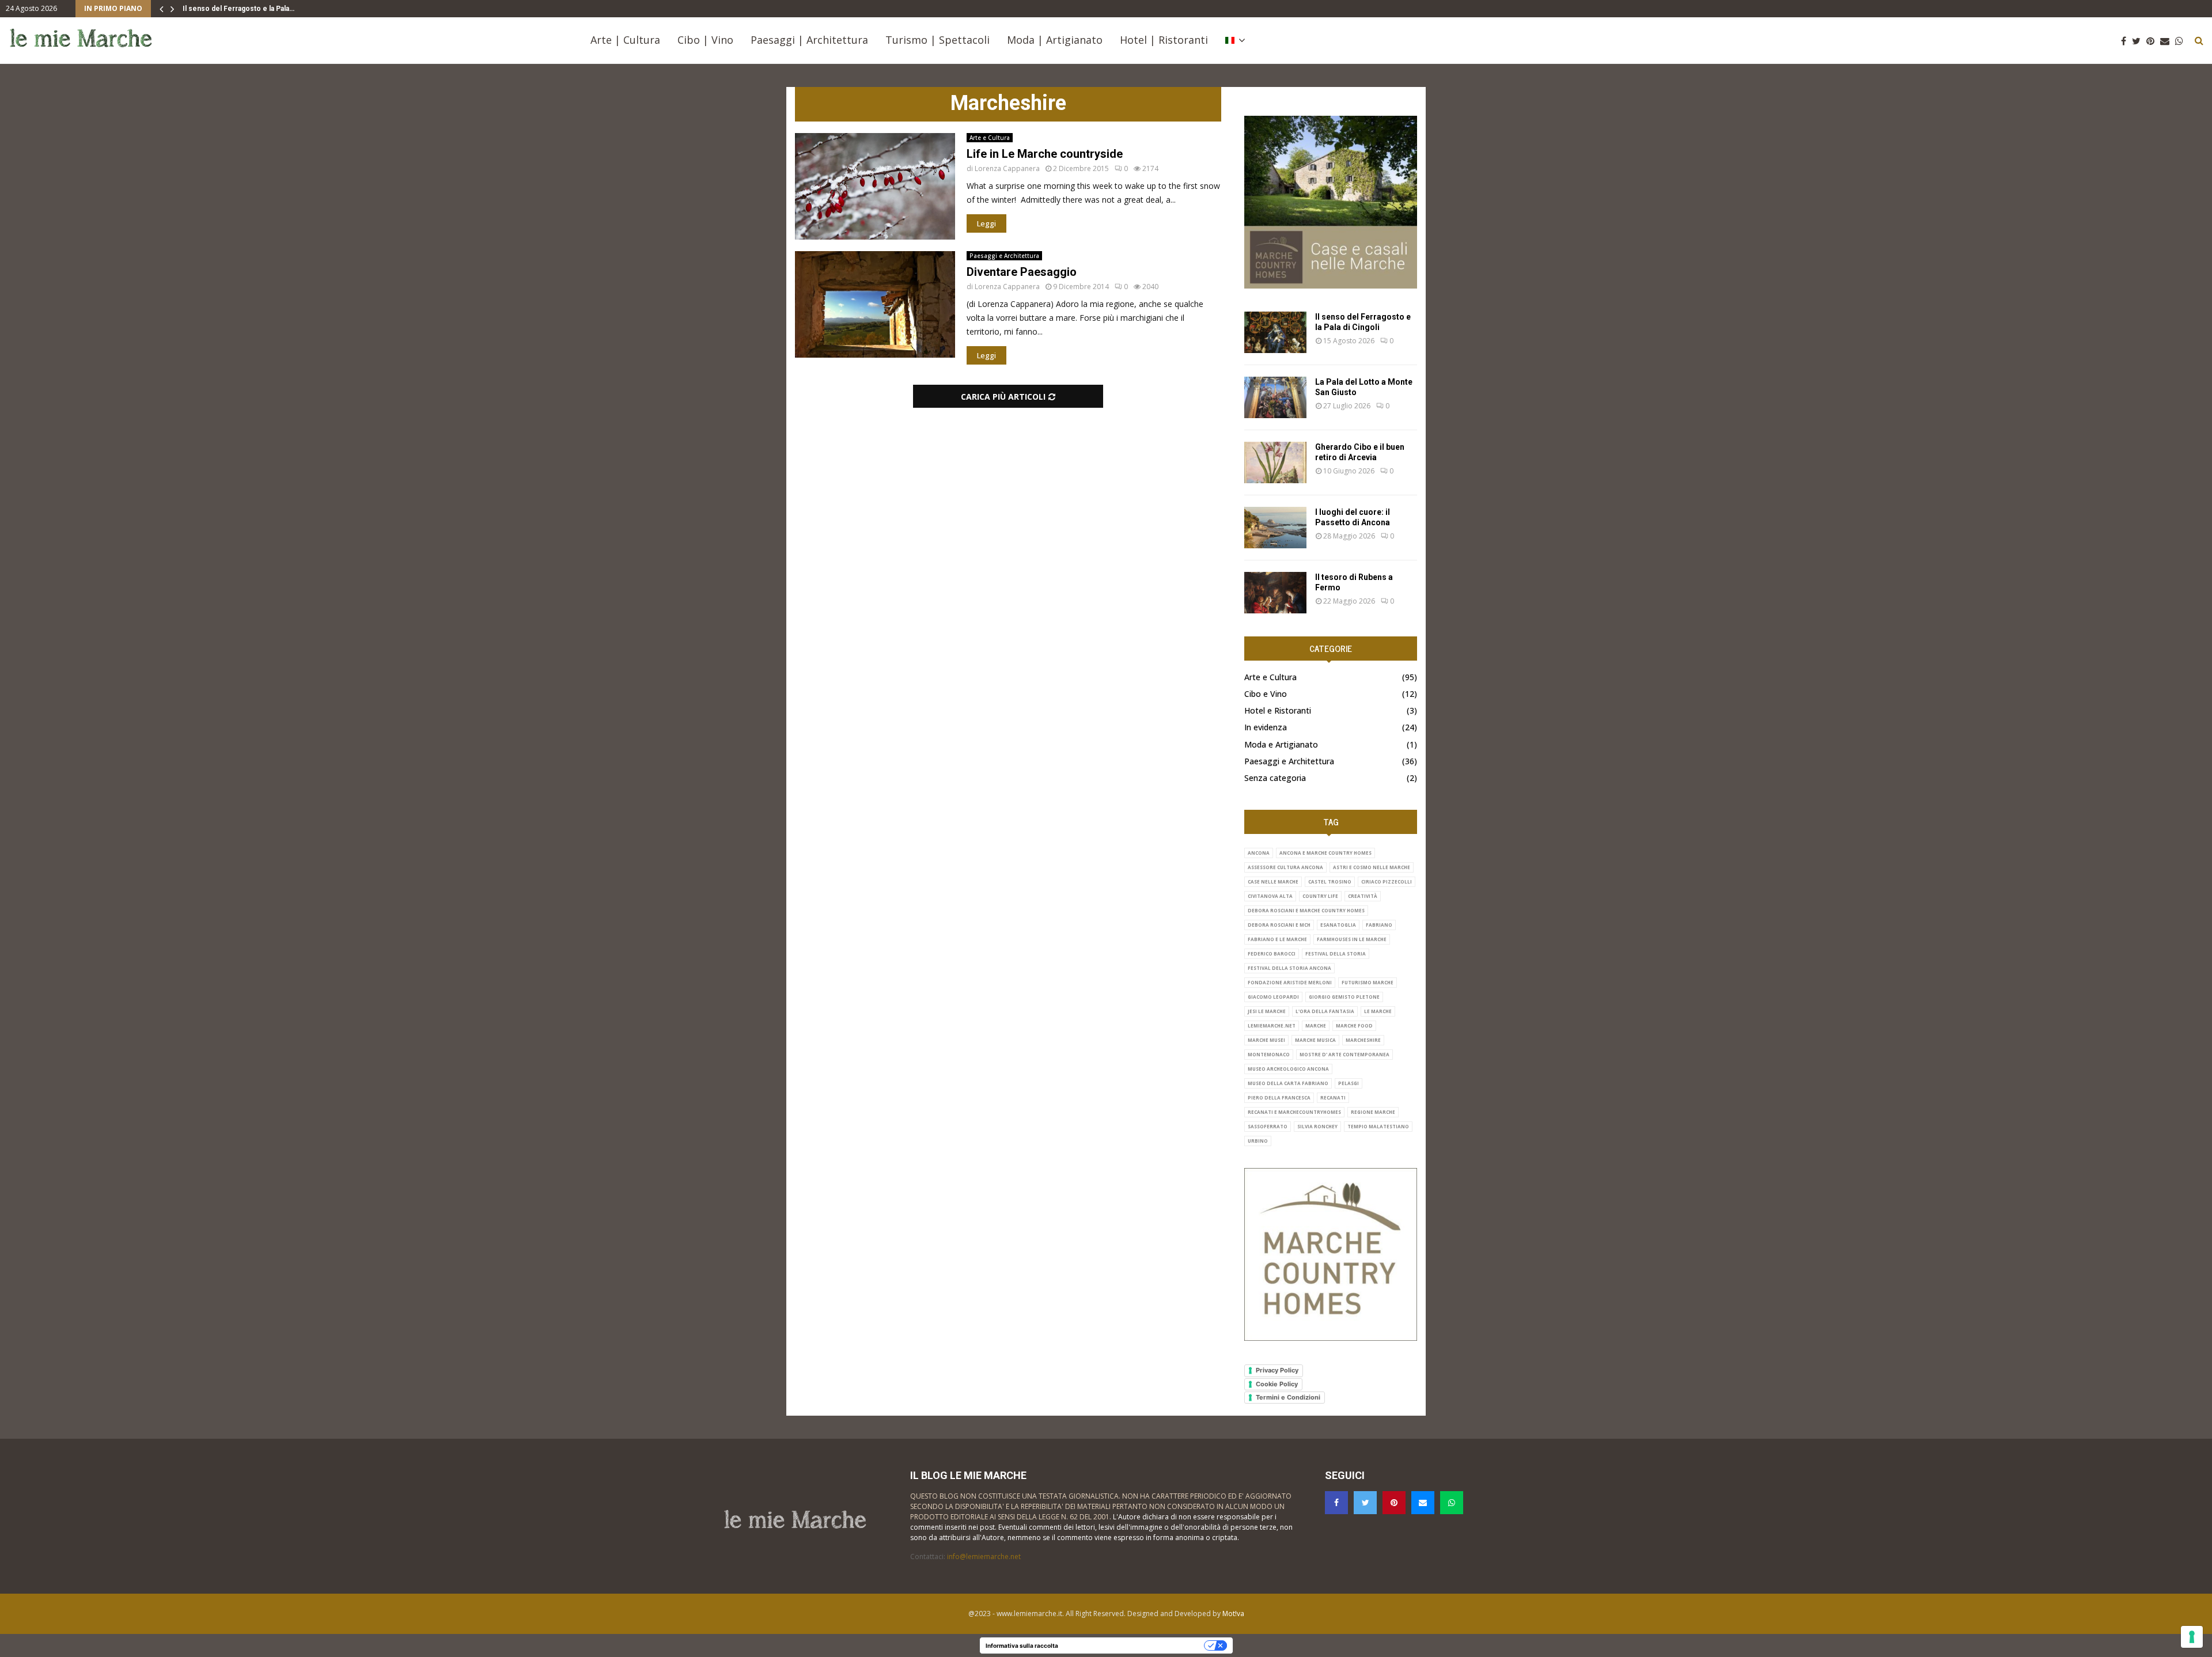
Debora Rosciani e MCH (1279, 925)
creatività (1363, 896)
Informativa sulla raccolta (1022, 1645)
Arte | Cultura (625, 40)
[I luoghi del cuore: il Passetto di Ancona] (1275, 528)
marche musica (1315, 1040)
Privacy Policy (1277, 1370)
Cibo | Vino (705, 40)
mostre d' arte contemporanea (1344, 1054)
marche (1316, 1025)
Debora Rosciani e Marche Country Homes (1306, 910)
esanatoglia (1338, 925)
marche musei (1266, 1040)
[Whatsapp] (2182, 41)
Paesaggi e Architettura (1004, 256)
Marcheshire (1363, 1040)
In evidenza (1266, 727)
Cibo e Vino (1266, 694)
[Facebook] (2126, 41)
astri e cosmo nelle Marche (1372, 867)
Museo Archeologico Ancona (1288, 1069)
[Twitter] (2139, 41)
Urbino (1258, 1141)
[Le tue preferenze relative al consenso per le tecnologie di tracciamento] (2192, 1637)
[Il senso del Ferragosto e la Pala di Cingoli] (1275, 332)
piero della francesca (1279, 1097)
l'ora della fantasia (1325, 1011)
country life (1320, 896)
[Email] (2168, 41)
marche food (1354, 1025)
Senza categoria (1275, 778)
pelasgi (1349, 1083)
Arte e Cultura (990, 138)
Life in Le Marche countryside (1045, 154)
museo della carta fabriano (1288, 1083)
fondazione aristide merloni (1290, 982)
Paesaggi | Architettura (809, 40)
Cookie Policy (1277, 1384)
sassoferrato (1268, 1126)
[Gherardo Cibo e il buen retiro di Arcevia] (1275, 462)
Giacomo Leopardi (1273, 997)
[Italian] (1235, 40)
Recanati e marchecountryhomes (1294, 1112)
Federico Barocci (1272, 953)
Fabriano (1379, 925)
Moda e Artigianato (1281, 744)
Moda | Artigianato (1055, 40)
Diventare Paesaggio (1022, 272)
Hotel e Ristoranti (1278, 710)
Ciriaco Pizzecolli (1387, 881)
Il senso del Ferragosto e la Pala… (238, 9)
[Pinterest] (2153, 41)
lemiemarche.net (1272, 1025)
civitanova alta (1270, 896)
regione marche (1373, 1112)
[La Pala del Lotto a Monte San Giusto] (1275, 397)
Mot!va (1233, 1614)
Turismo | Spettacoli (938, 40)
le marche (1378, 1011)
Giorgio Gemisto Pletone (1344, 997)
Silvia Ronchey (1317, 1126)
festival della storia (1336, 953)
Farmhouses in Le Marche (1352, 939)
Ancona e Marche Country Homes (1325, 853)
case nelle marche (1273, 881)
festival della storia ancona (1289, 968)
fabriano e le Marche (1277, 939)
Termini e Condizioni (1288, 1397)
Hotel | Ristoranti (1164, 40)
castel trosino (1330, 881)
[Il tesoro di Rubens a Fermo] (1275, 593)
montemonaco (1269, 1054)
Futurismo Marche (1368, 982)
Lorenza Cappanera (1007, 168)
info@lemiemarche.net (984, 1556)
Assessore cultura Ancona (1285, 867)
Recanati (1333, 1097)
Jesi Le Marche (1267, 1011)
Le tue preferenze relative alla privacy (1135, 1645)
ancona (1259, 853)
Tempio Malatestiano (1378, 1126)
